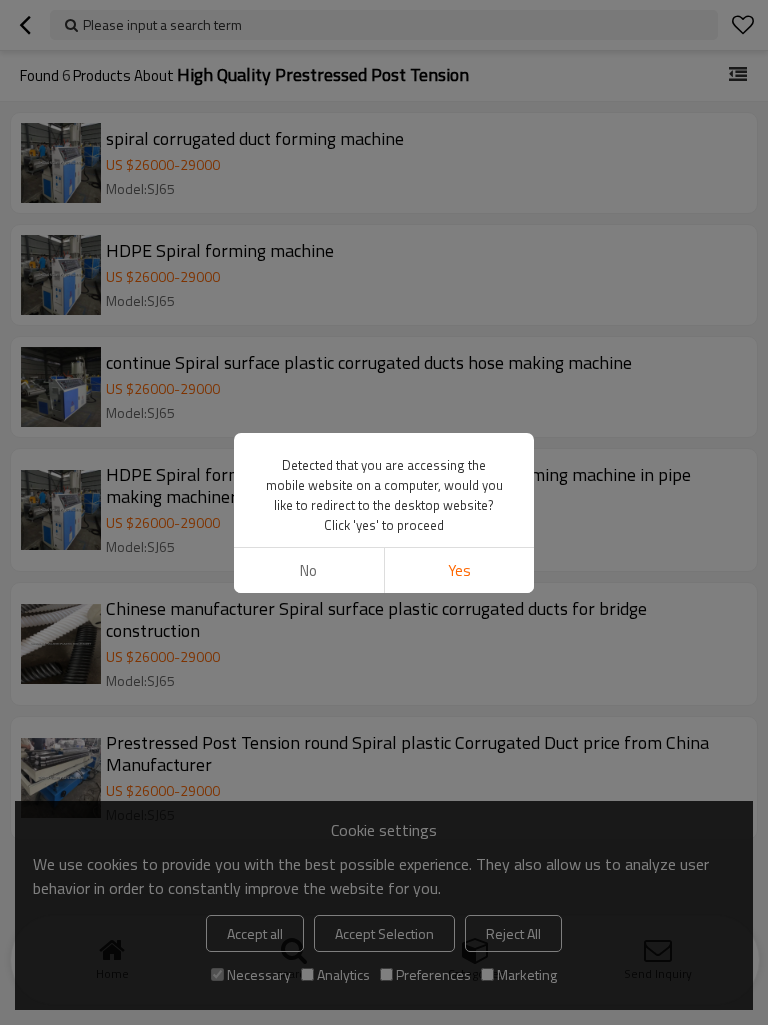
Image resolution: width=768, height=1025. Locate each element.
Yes (459, 570)
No (308, 570)
